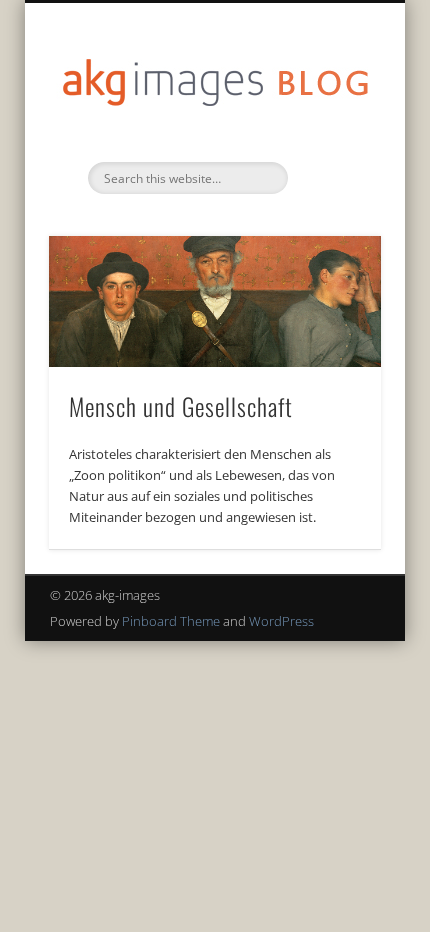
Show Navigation (332, 179)
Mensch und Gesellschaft (181, 406)
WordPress (281, 621)
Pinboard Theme (171, 621)
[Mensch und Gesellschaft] (215, 301)
